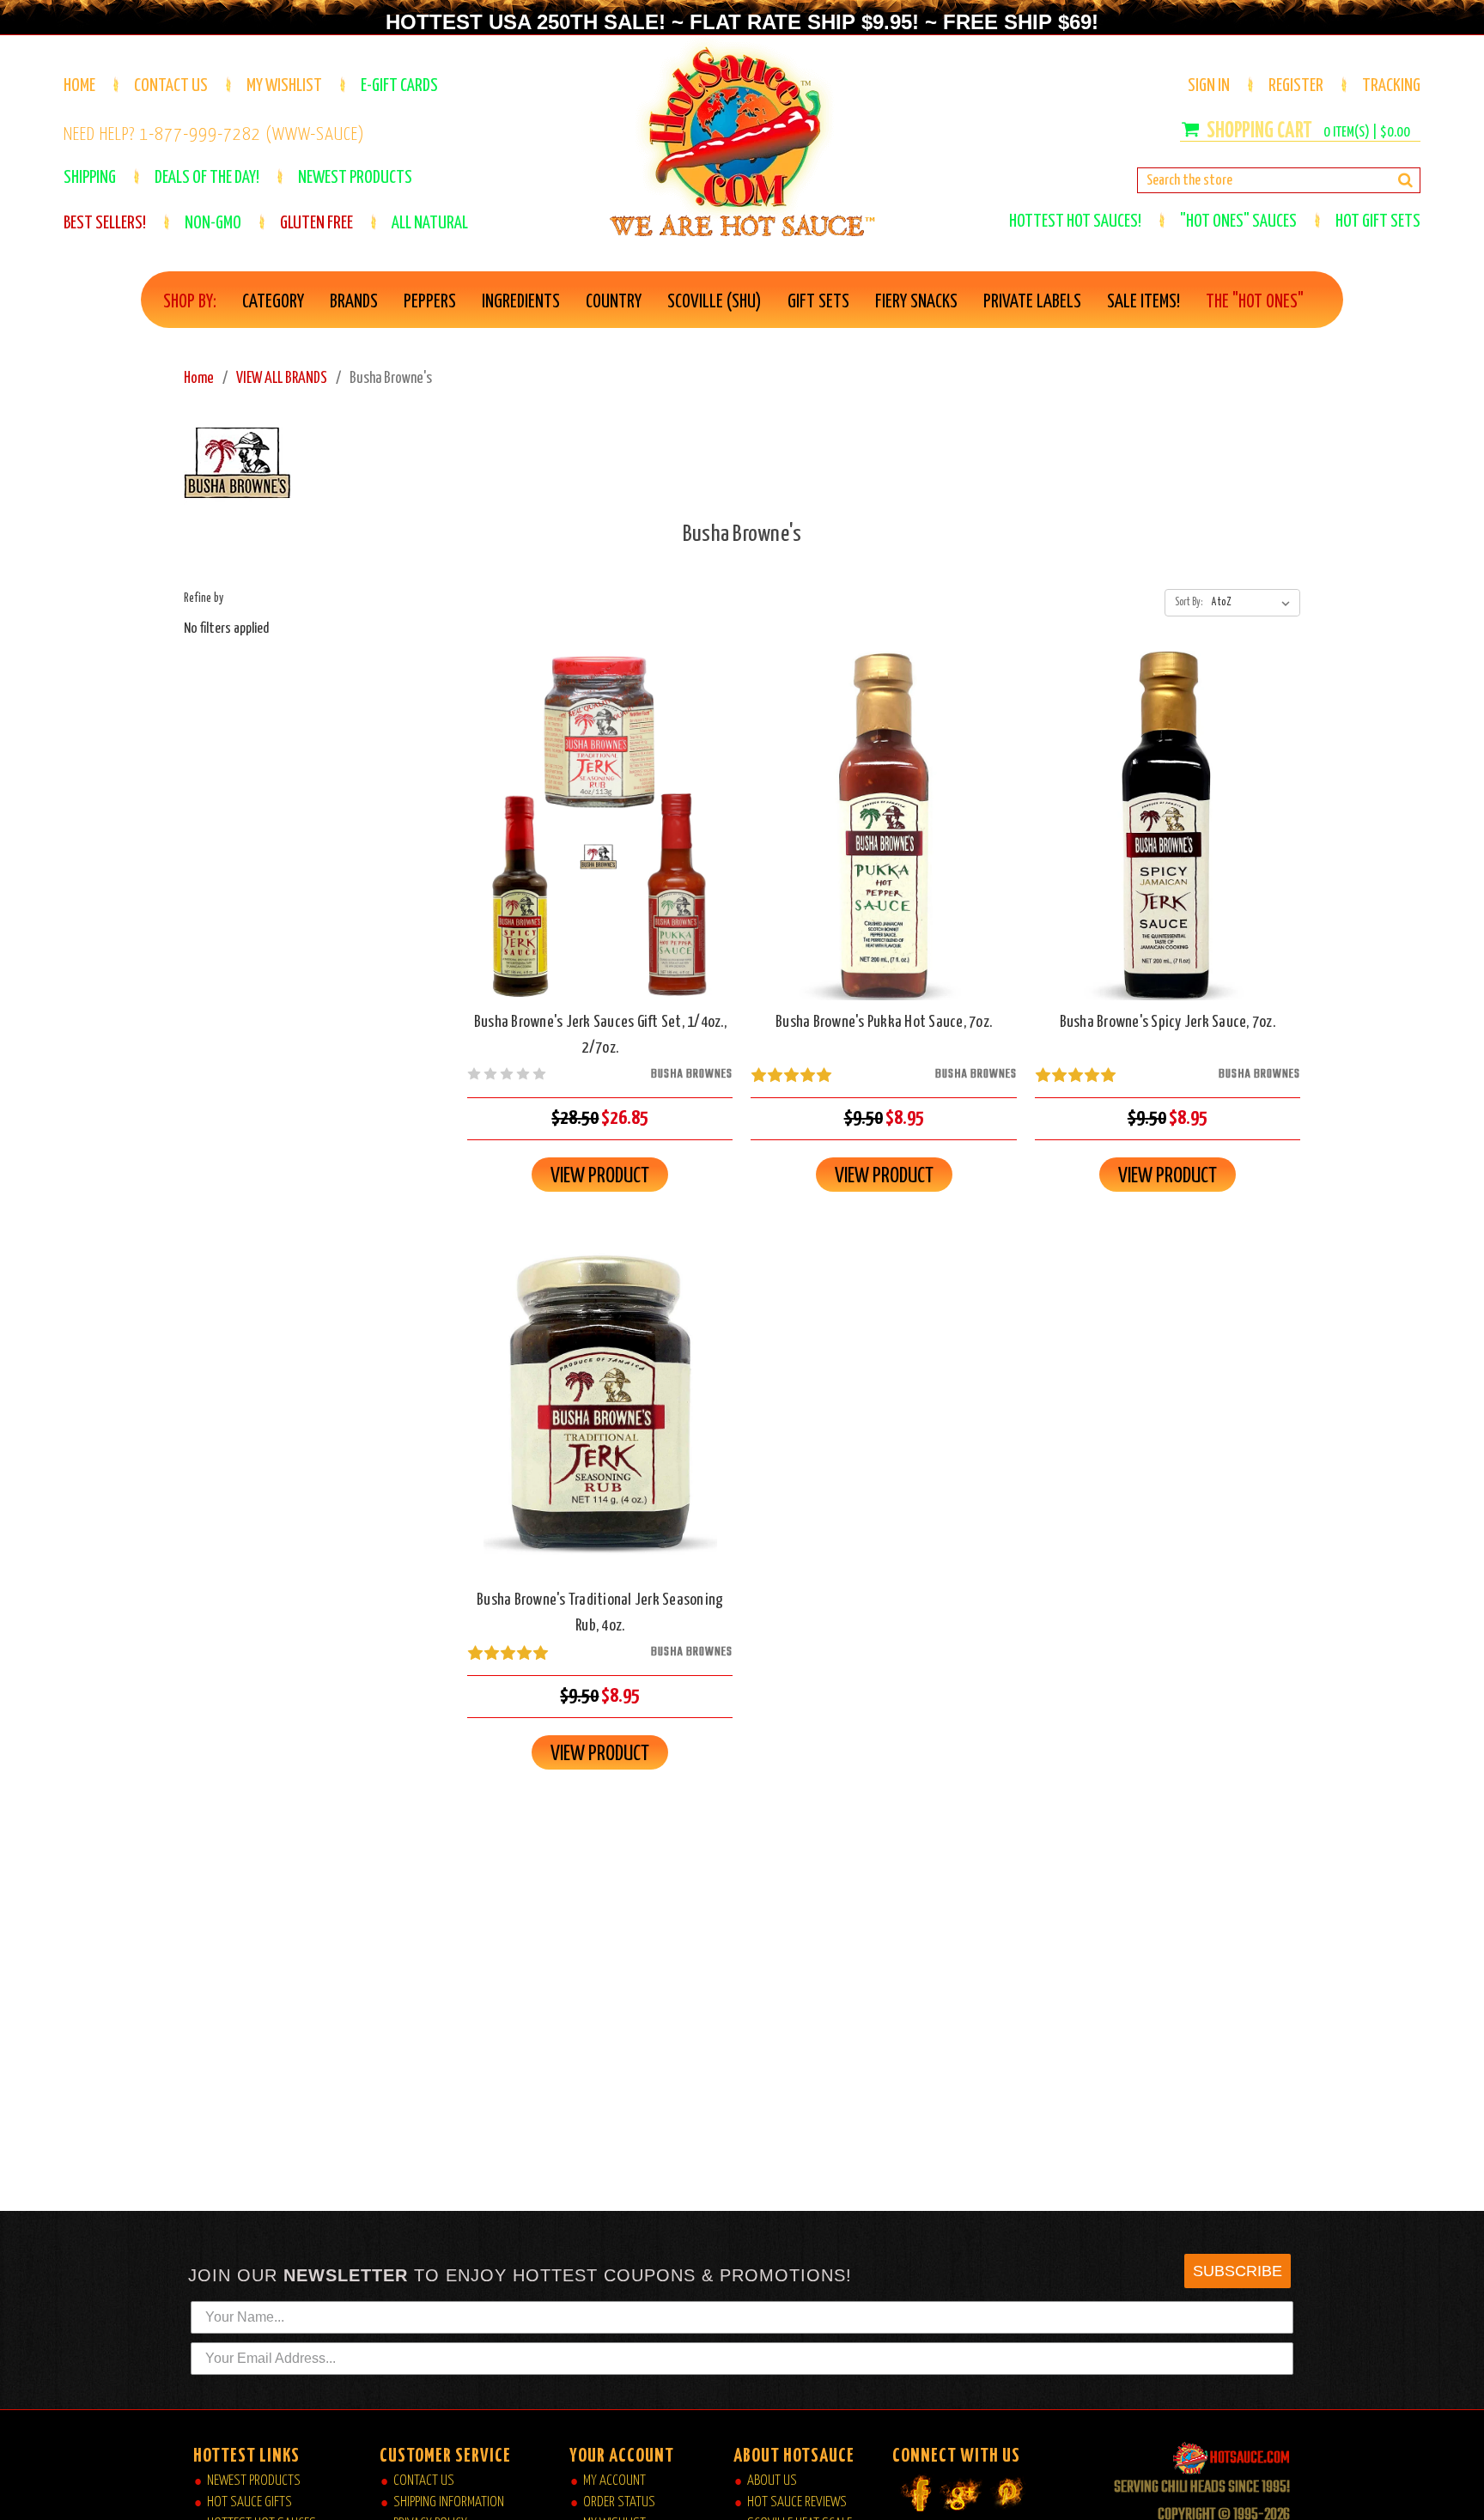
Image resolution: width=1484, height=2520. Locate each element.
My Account (614, 2481)
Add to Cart (884, 840)
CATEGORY (273, 302)
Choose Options (600, 840)
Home (79, 86)
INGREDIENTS (521, 302)
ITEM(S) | (1367, 133)
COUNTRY (614, 302)
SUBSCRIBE (1238, 2271)
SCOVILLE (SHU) (715, 302)
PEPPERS (430, 302)
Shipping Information (449, 2502)
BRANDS (354, 302)
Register (1296, 86)
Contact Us (171, 86)
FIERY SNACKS (916, 302)
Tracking (1391, 86)
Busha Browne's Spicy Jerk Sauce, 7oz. (1168, 1022)
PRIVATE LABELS (1032, 302)
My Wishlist (284, 86)
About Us (772, 2481)
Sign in (1209, 86)
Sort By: (1189, 602)
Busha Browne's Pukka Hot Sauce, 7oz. (884, 1022)
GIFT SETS (818, 302)
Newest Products (254, 2481)
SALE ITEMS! (1143, 302)
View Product (600, 1176)
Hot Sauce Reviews (797, 2502)
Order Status (619, 2502)
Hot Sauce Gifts (249, 2502)
